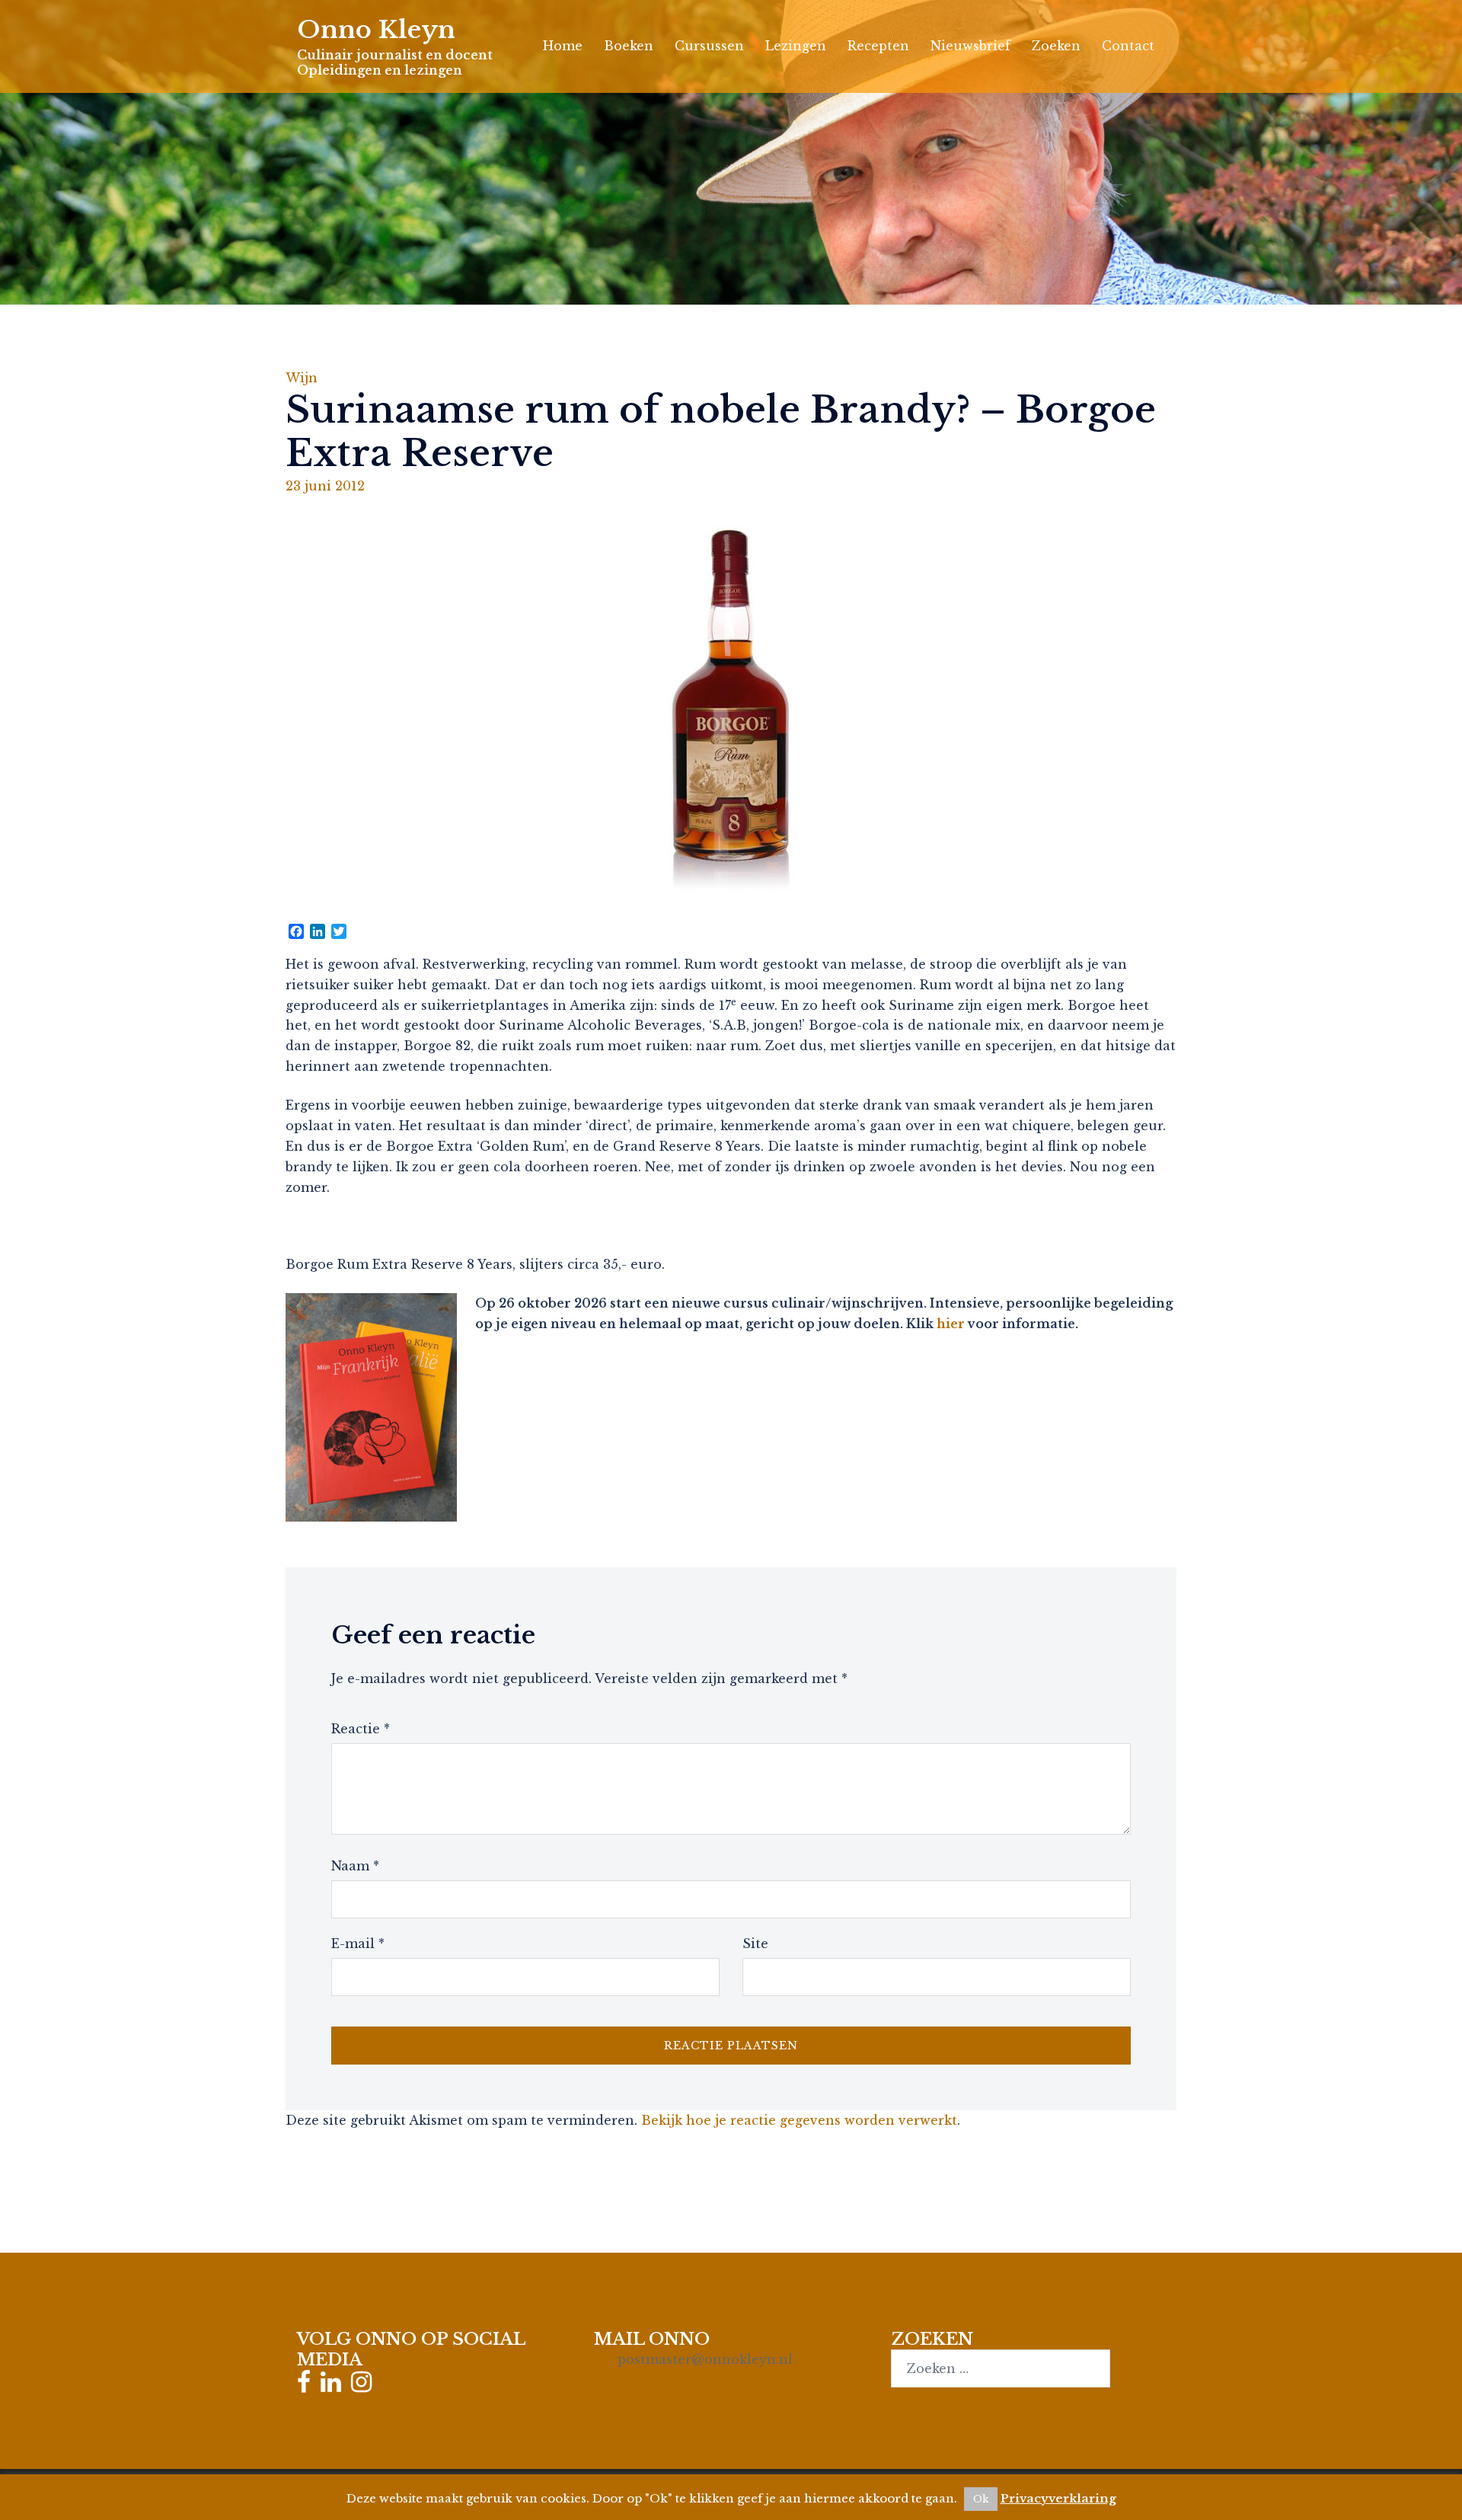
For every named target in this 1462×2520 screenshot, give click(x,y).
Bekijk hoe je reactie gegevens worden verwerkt (799, 2120)
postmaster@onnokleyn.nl (705, 2359)
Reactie (361, 1729)
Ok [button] (981, 2499)
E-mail (358, 1943)
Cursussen (709, 46)
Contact (1128, 46)
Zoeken (1056, 46)
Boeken (629, 46)
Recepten (878, 46)
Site (755, 1943)
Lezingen (796, 46)
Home (563, 46)
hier (951, 1324)
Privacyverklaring (1058, 2498)
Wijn (302, 378)
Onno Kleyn (376, 30)
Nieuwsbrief (970, 46)
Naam (355, 1866)
